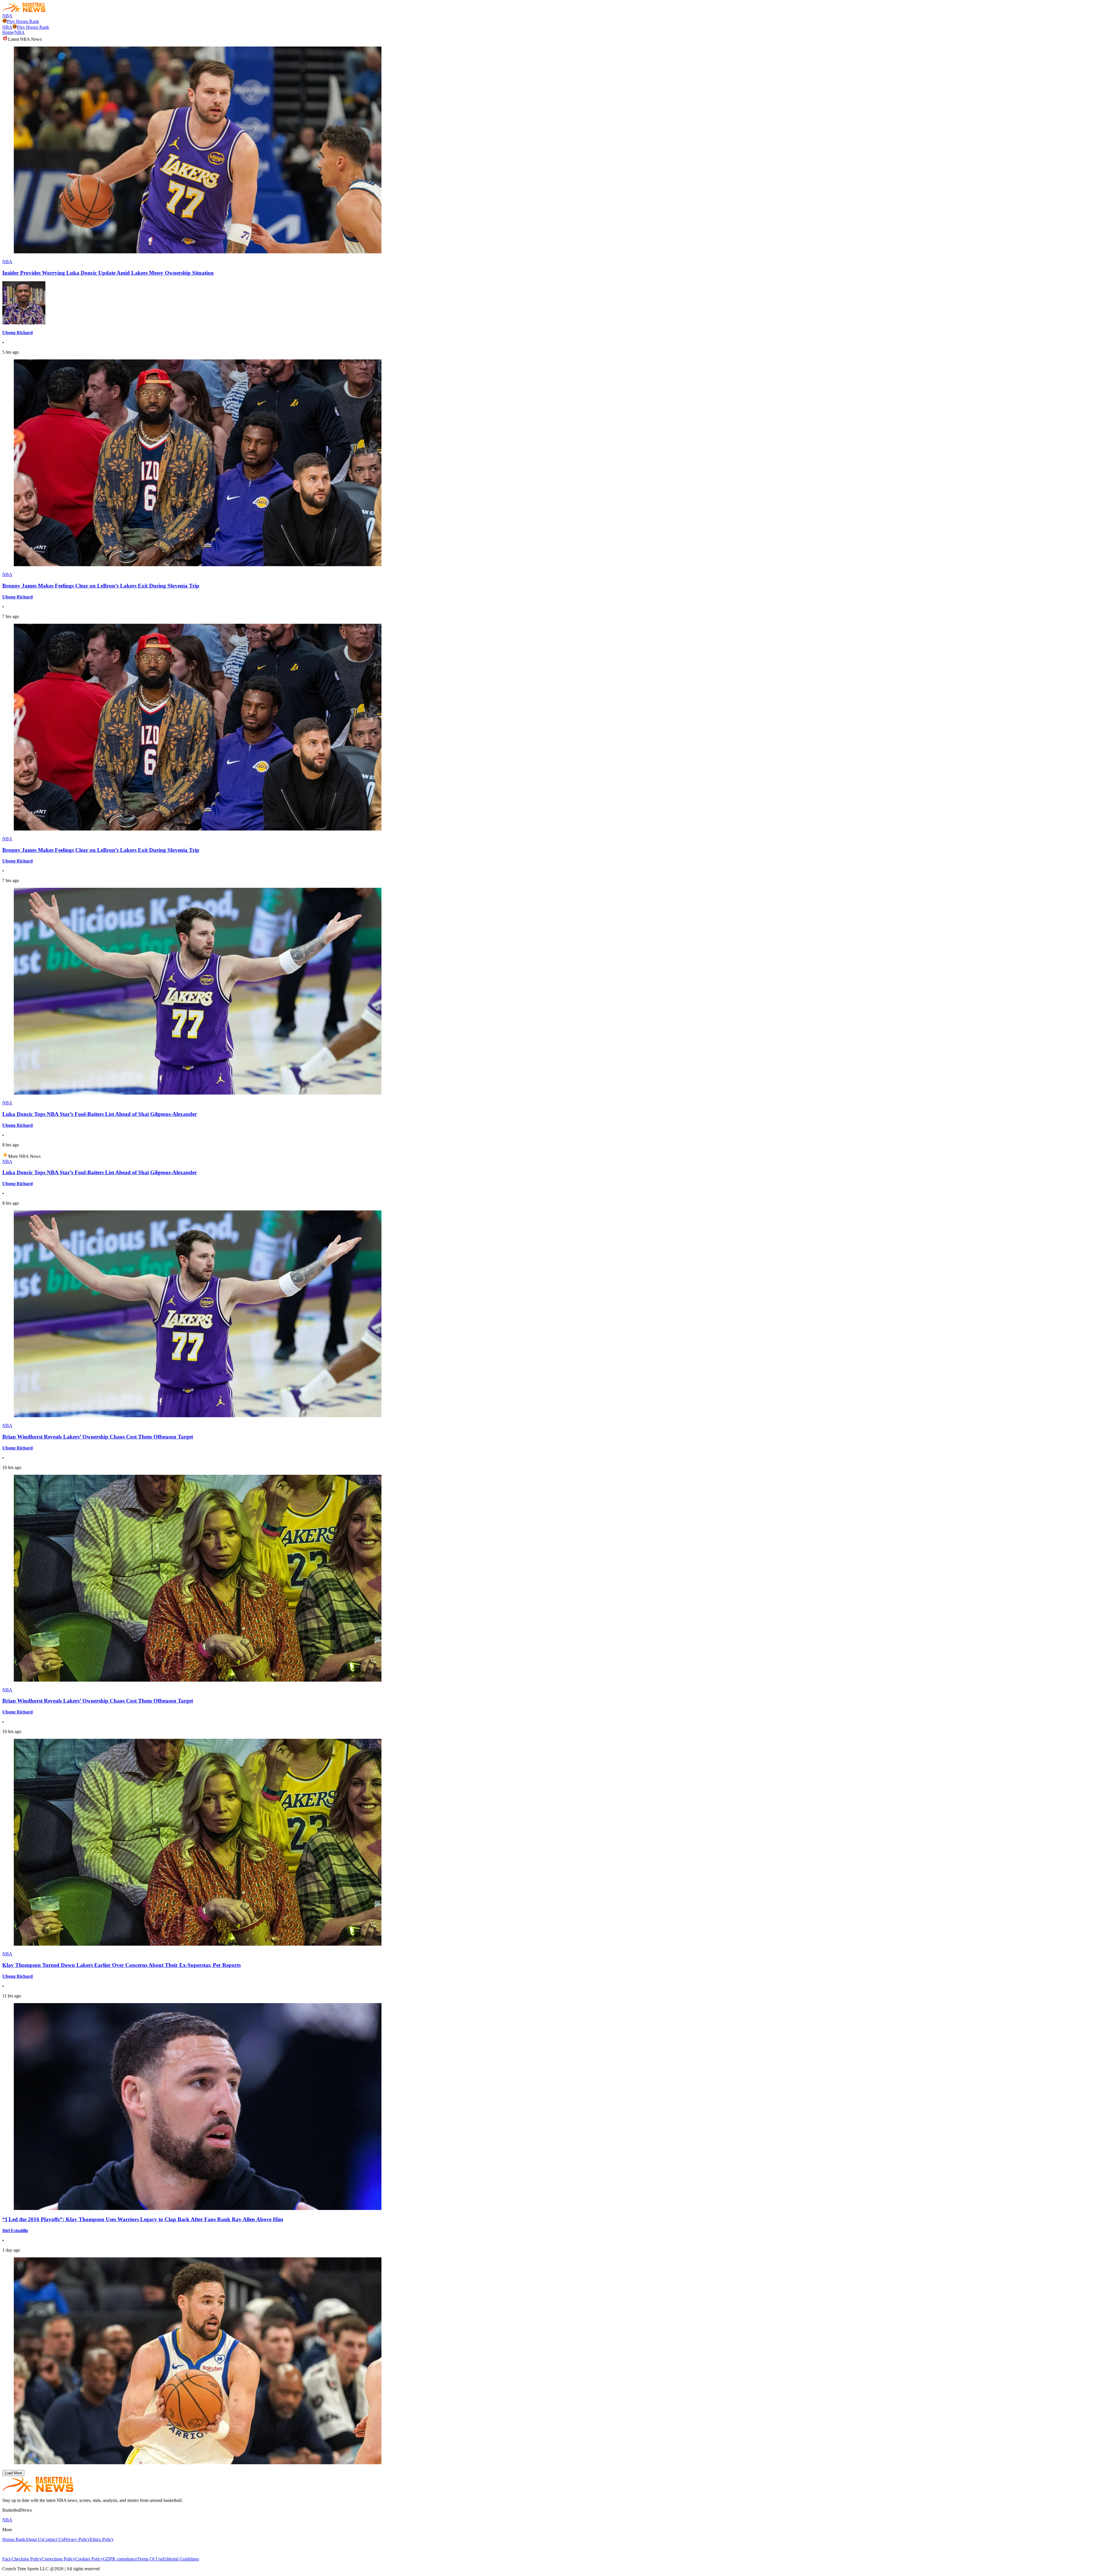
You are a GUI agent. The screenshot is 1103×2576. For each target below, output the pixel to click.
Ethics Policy (102, 2539)
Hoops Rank (14, 2539)
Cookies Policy (89, 2559)
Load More (13, 2473)
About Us (34, 2539)
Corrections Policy (58, 2559)
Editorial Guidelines (181, 2559)
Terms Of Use (150, 2559)
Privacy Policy (77, 2539)
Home (8, 32)
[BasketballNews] (24, 10)
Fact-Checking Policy (22, 2559)
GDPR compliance (120, 2559)
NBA (7, 16)
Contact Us (53, 2539)
